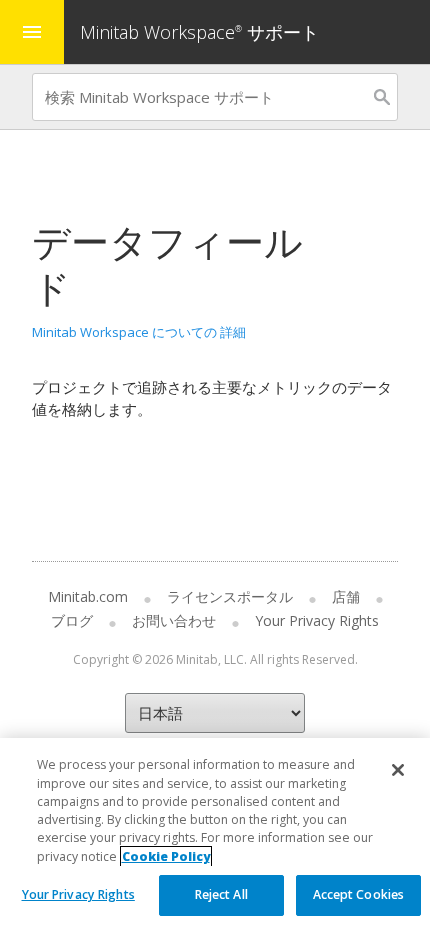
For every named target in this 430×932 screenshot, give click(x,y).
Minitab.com (88, 596)
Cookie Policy (166, 856)
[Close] (398, 770)
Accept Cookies (359, 894)
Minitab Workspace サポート (199, 32)
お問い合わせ (174, 620)
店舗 (346, 596)
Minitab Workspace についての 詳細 (139, 332)
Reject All (221, 894)
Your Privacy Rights (78, 894)
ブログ (72, 620)
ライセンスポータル (230, 596)
